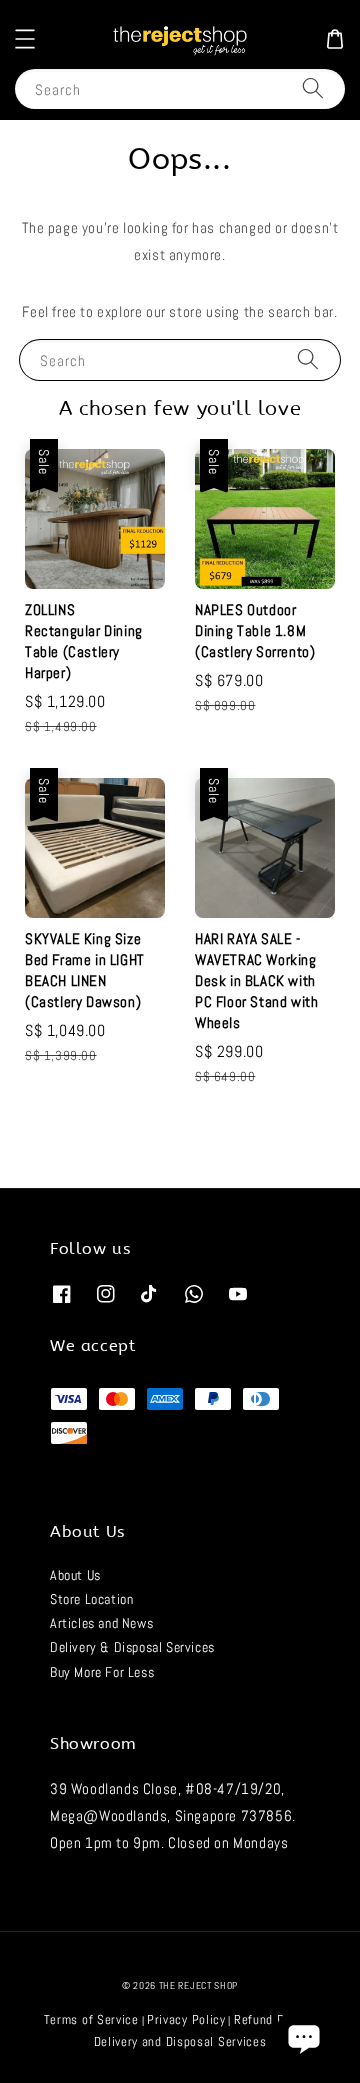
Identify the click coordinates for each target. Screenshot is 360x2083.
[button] (25, 39)
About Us (75, 1575)
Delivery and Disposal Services (180, 2041)
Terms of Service (91, 2019)
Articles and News (101, 1623)
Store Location (91, 1599)
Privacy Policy (186, 2019)
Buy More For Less (102, 1672)
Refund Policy (272, 2019)
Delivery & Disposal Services (132, 1647)
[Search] (313, 88)
